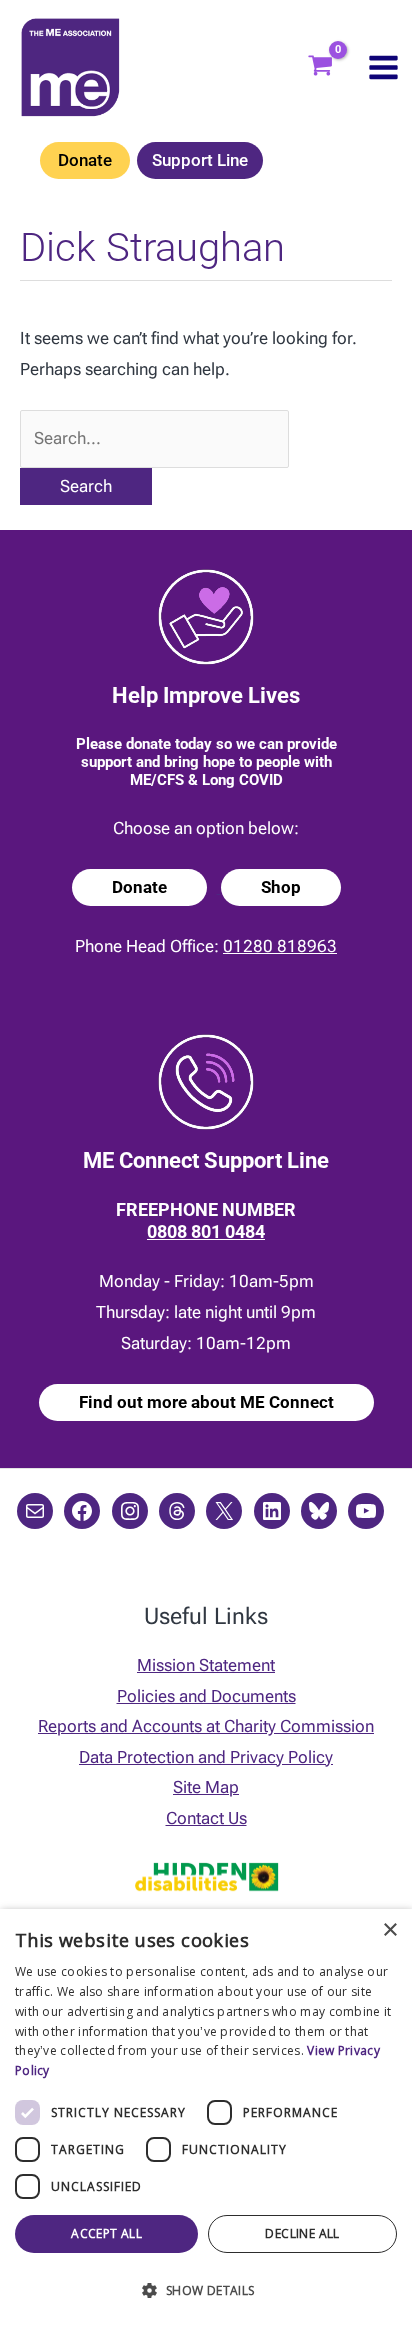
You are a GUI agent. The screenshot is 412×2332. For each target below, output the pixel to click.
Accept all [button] (106, 2233)
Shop (281, 887)
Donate (85, 160)
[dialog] (206, 2120)
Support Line (200, 160)
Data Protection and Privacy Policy (206, 1757)
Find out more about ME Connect (206, 1402)
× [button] (389, 1930)
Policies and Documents (206, 1696)
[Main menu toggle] (383, 67)
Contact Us (206, 1818)
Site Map (206, 1787)
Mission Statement (206, 1665)
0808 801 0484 (206, 1231)
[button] (206, 2291)
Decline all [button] (302, 2233)
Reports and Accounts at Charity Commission (206, 1726)
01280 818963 (280, 946)
